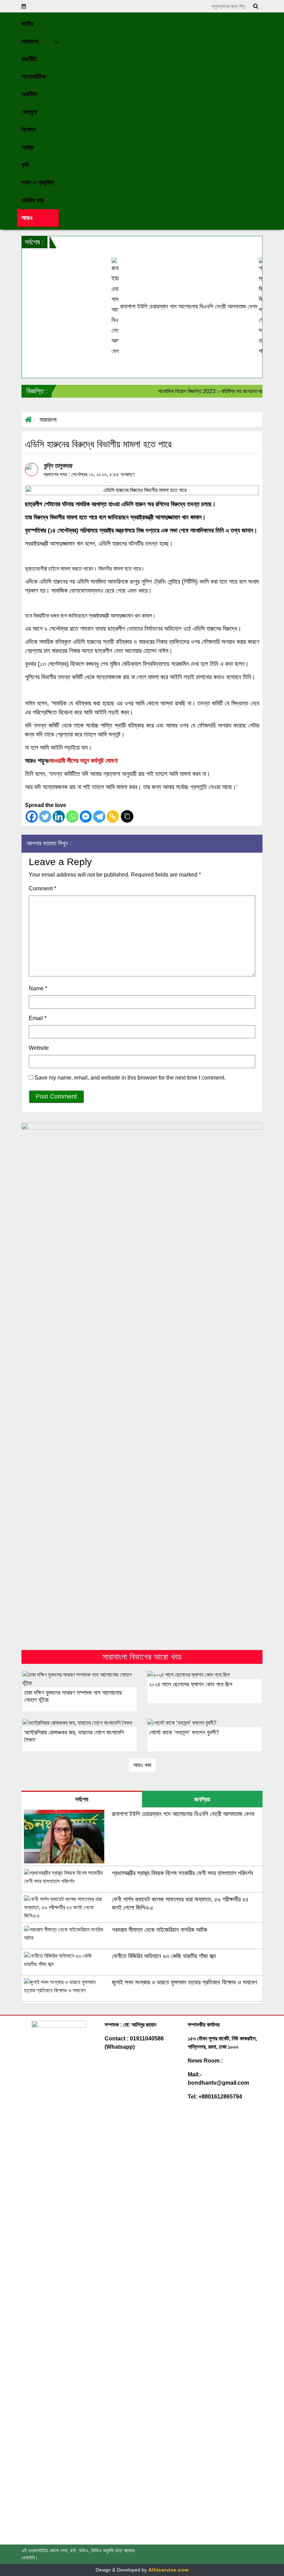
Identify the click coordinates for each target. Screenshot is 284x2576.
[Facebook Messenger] (86, 817)
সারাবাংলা (48, 420)
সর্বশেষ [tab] (82, 1799)
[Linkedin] (59, 817)
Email (38, 1018)
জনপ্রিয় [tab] (202, 1799)
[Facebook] (32, 817)
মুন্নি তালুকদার (57, 466)
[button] (38, 24)
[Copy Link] (113, 817)
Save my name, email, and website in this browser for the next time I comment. (130, 1078)
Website (39, 1048)
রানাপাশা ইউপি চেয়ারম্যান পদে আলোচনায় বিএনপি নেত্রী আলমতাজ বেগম (162, 307)
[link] (38, 218)
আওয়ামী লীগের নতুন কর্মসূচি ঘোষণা (83, 761)
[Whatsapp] (72, 817)
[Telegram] (99, 817)
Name (38, 988)
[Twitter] (45, 817)
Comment (42, 888)
